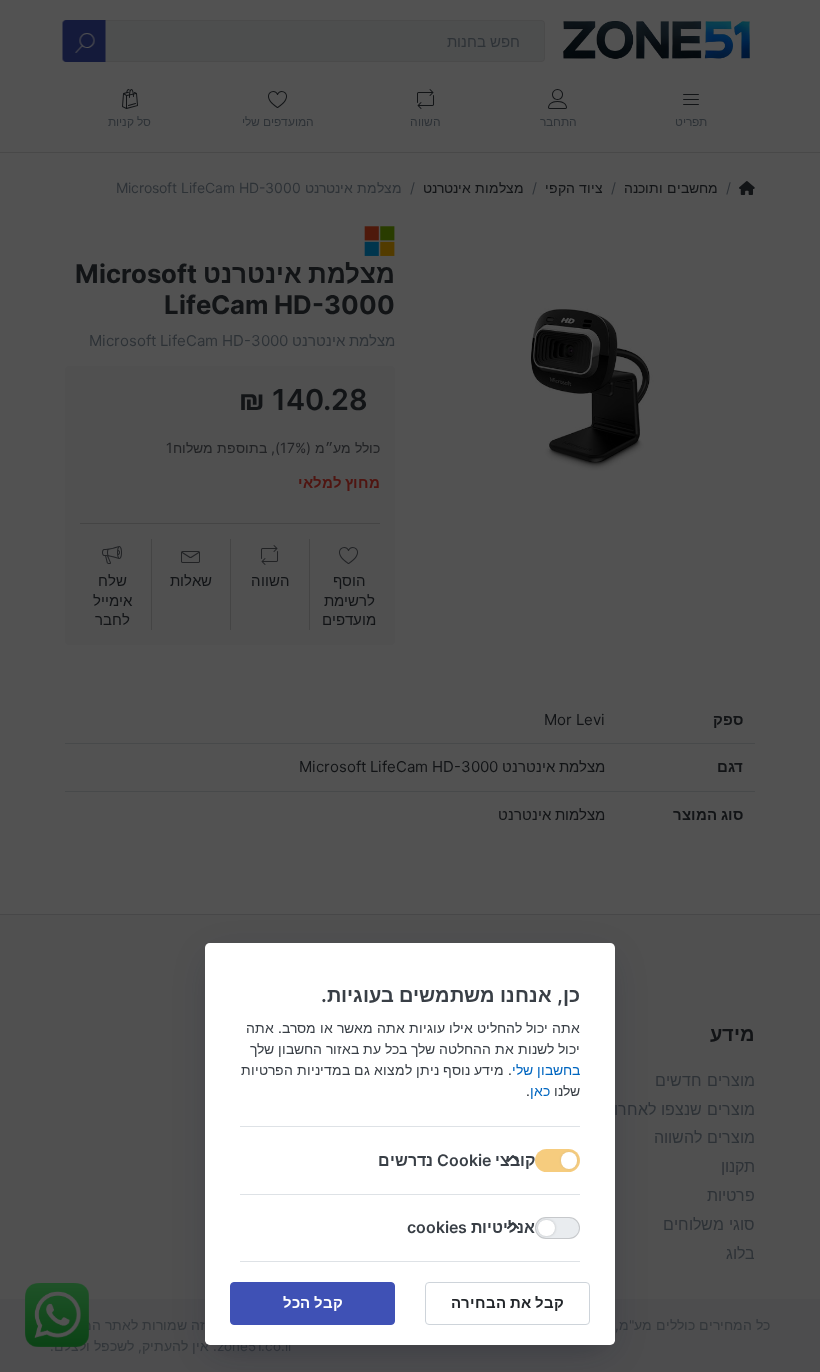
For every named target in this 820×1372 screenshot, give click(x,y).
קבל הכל (313, 1302)
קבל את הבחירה (507, 1302)
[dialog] (410, 686)
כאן (540, 1090)
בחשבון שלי (546, 1069)
